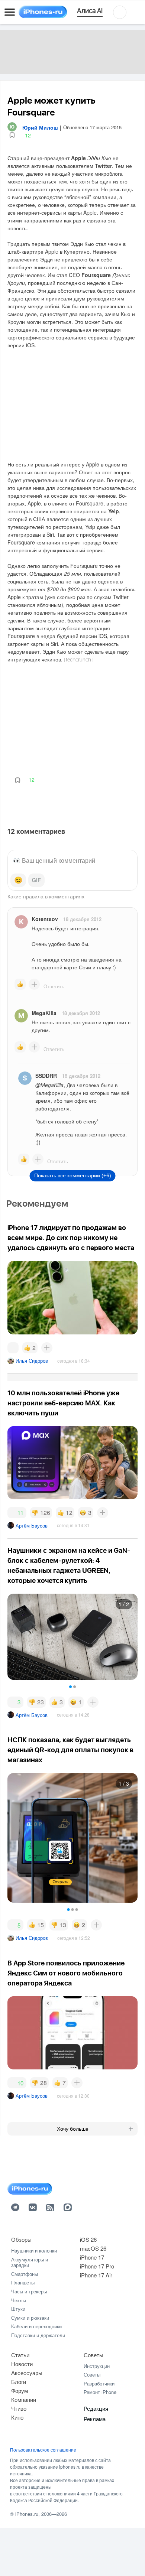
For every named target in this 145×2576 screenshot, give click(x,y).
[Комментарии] (13, 1348)
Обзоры (21, 2239)
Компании (24, 2399)
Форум (20, 2390)
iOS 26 (88, 2239)
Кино (17, 2417)
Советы (94, 2355)
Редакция (96, 2408)
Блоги (19, 2382)
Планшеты (23, 2282)
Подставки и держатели (38, 2335)
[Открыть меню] (10, 12)
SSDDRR (46, 1076)
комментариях (67, 896)
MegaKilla (44, 1013)
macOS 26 (93, 2248)
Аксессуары (27, 2373)
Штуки (18, 2309)
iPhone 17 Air (96, 2275)
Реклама (95, 2419)
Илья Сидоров (32, 1361)
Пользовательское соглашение (43, 2450)
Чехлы (19, 2300)
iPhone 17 (92, 2257)
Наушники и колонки (34, 2250)
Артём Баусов (32, 1526)
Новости (22, 2364)
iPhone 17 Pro (97, 2266)
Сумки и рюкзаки (30, 2318)
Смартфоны (25, 2274)
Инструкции (97, 2366)
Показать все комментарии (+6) (73, 1175)
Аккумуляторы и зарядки (30, 2262)
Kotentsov (45, 919)
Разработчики (99, 2383)
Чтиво (19, 2408)
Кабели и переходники (36, 2326)
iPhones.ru (27, 2514)
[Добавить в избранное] (12, 135)
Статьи (20, 2355)
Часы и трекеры (29, 2291)
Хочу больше (73, 2129)
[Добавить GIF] (36, 880)
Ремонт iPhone (100, 2392)
